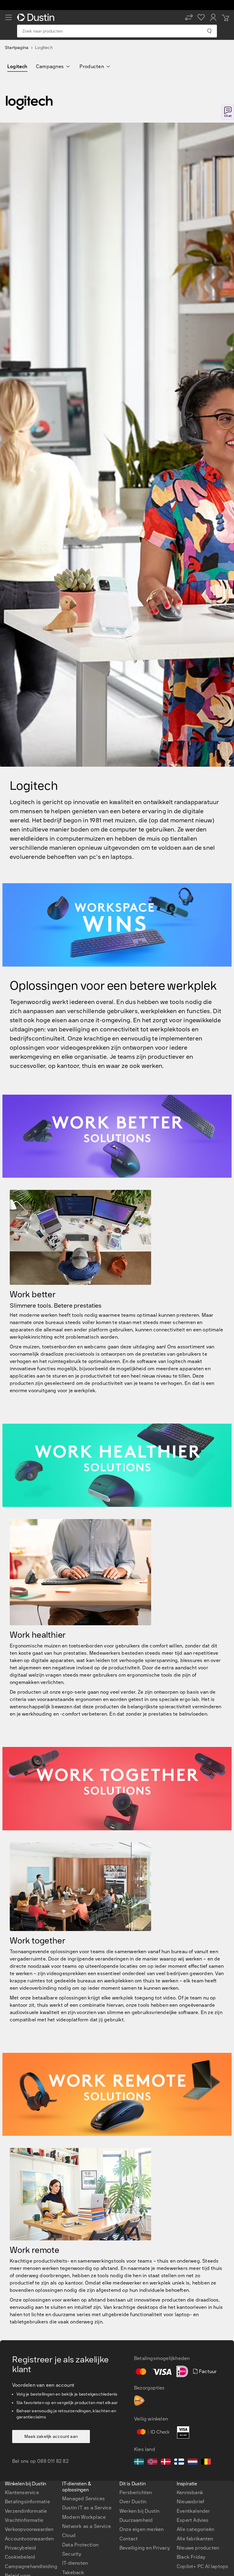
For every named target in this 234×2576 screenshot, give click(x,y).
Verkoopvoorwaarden (29, 2529)
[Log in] (213, 17)
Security (72, 2554)
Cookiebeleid (20, 2557)
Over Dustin (133, 2502)
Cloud (69, 2535)
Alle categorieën (195, 2529)
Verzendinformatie (26, 2511)
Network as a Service (87, 2526)
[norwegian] (152, 2463)
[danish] (166, 2463)
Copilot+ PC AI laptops (202, 2566)
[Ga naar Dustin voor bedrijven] (37, 17)
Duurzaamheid (136, 2520)
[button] (189, 17)
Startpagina (17, 48)
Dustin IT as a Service (87, 2508)
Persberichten (136, 2492)
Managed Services (83, 2499)
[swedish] (139, 2463)
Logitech (17, 66)
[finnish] (179, 2463)
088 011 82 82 (53, 2461)
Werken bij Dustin (139, 2511)
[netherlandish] (193, 2463)
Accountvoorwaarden (29, 2539)
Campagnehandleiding (31, 2566)
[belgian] (206, 2463)
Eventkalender (193, 2511)
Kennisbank (190, 2492)
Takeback (73, 2573)
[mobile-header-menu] (9, 17)
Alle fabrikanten (195, 2539)
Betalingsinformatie (27, 2502)
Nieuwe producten (198, 2548)
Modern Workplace (84, 2517)
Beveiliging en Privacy (145, 2548)
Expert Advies (193, 2520)
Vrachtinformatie (24, 2520)
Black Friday (191, 2557)
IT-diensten (75, 2563)
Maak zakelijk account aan (51, 2437)
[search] (209, 31)
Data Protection (80, 2545)
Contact (129, 2539)
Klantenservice (22, 2492)
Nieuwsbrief (190, 2502)
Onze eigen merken (142, 2529)
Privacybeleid (21, 2548)
